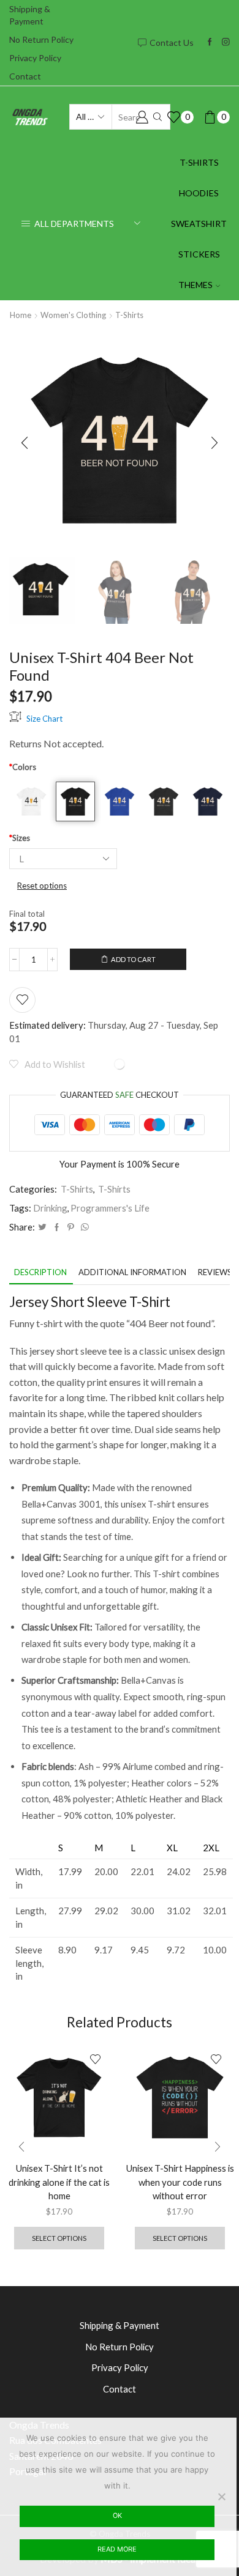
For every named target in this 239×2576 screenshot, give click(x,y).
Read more (117, 2549)
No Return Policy (41, 39)
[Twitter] (42, 1227)
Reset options (42, 886)
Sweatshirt (199, 224)
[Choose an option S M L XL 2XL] (63, 859)
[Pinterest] (71, 1227)
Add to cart (133, 959)
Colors (23, 767)
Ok (117, 2515)
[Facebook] (210, 43)
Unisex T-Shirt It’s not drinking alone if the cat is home (59, 2182)
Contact (25, 76)
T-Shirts (199, 162)
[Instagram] (226, 43)
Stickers (199, 254)
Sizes (20, 838)
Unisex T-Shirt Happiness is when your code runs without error (180, 2182)
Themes (195, 285)
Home (21, 315)
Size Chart (44, 718)
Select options (59, 2238)
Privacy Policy (35, 58)
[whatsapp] (83, 1227)
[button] (25, 443)
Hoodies (199, 193)
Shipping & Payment (30, 15)
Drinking (50, 1208)
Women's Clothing (73, 315)
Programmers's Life (110, 1208)
